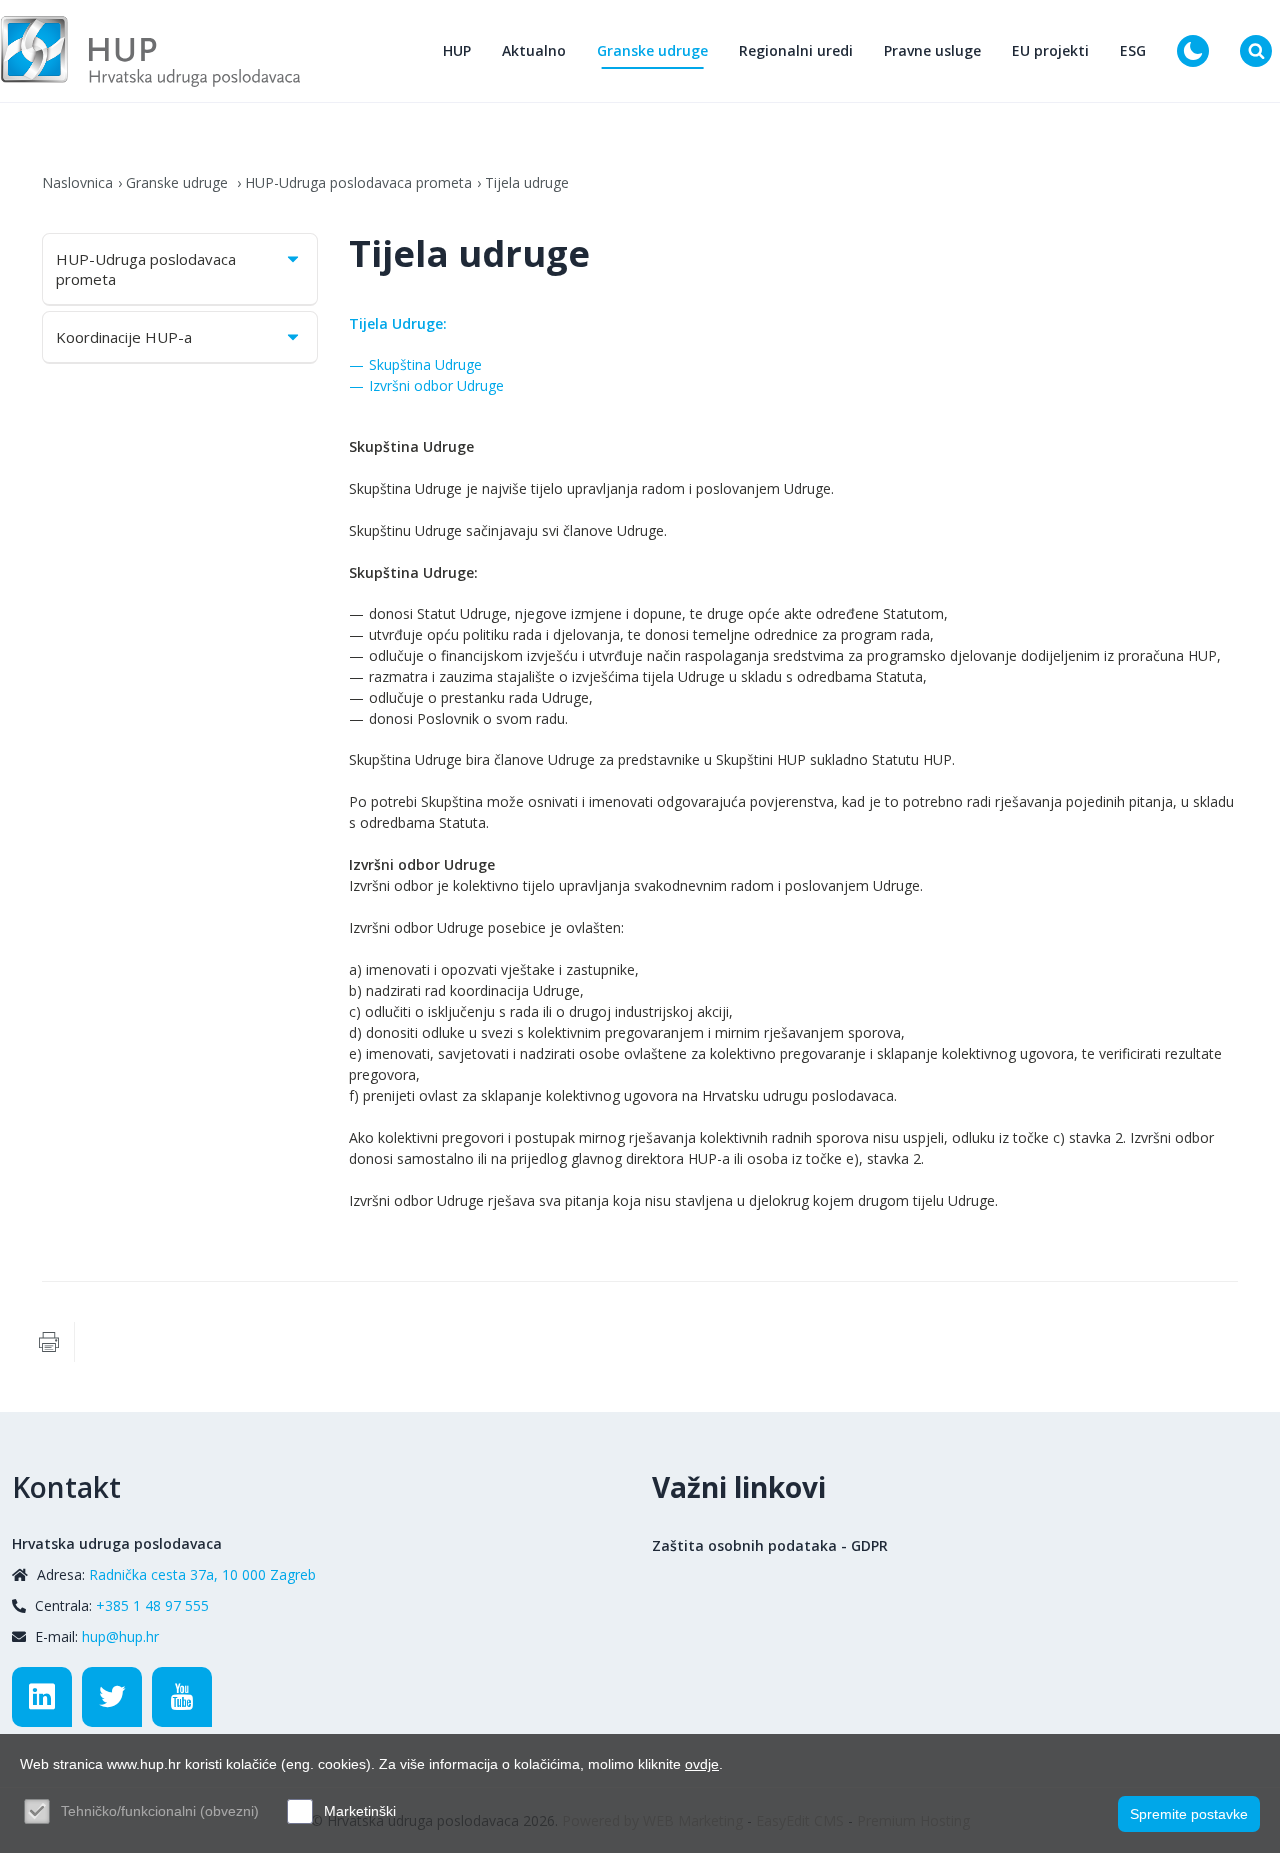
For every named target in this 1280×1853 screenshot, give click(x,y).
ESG (1133, 50)
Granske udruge (652, 50)
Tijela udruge (527, 182)
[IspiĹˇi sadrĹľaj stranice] (49, 1342)
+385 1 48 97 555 (152, 1605)
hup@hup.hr (120, 1636)
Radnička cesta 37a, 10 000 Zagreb (202, 1574)
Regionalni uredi (796, 50)
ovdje (702, 1764)
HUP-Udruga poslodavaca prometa (358, 182)
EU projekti (1050, 50)
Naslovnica (77, 182)
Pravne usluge (932, 50)
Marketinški (360, 1811)
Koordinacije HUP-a (124, 337)
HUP (457, 50)
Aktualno (534, 50)
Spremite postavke (1189, 1814)
